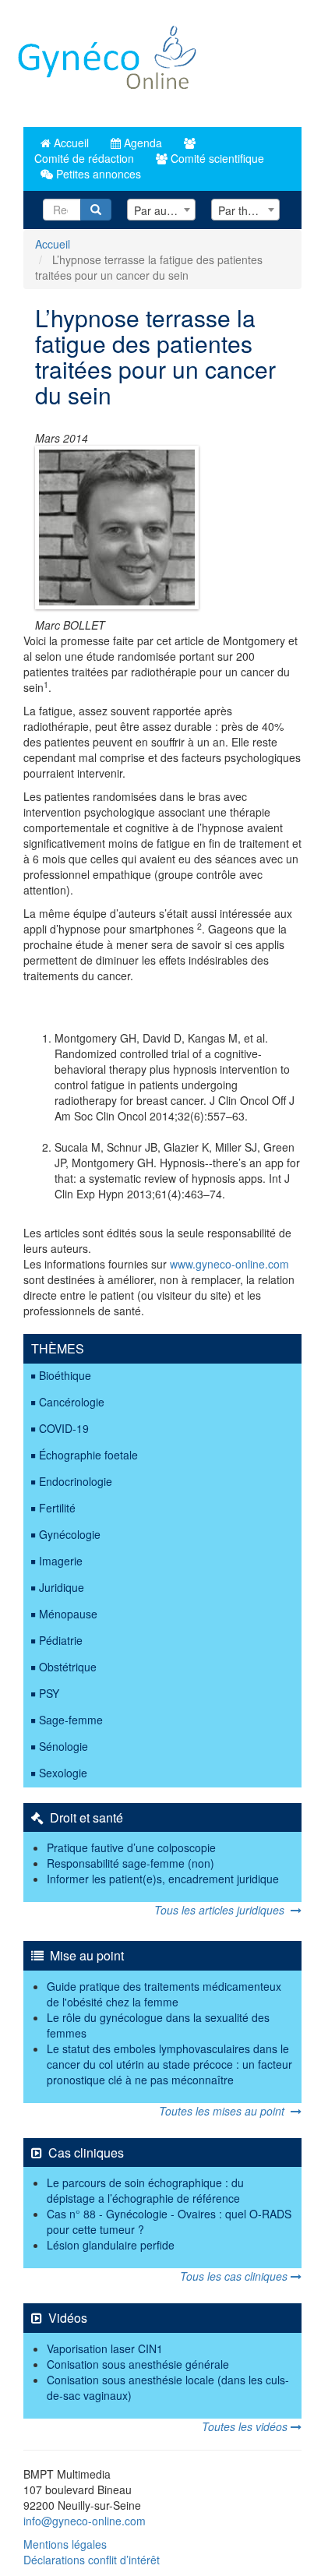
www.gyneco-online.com (229, 1264)
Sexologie (63, 1773)
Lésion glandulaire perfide (111, 2245)
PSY (49, 1693)
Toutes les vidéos (246, 2426)
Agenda (141, 143)
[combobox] (161, 210)
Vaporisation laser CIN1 (105, 2348)
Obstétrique (68, 1667)
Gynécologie (70, 1534)
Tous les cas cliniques (235, 2276)
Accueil (70, 143)
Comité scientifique (216, 158)
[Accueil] (108, 64)
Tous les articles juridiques (222, 1910)
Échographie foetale (88, 1455)
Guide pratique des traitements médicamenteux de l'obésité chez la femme (164, 1994)
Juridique (62, 1587)
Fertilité (57, 1508)
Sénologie (63, 1746)
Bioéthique (65, 1375)
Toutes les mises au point (225, 2111)
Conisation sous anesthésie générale (138, 2364)
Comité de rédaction (83, 158)
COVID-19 (64, 1428)
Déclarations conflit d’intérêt (92, 2560)
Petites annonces (97, 174)
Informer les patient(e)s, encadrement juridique (163, 1879)
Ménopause (68, 1614)
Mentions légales (65, 2544)
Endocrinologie (76, 1481)
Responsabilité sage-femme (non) (131, 1863)
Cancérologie (72, 1402)
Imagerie (61, 1561)
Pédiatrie (61, 1640)
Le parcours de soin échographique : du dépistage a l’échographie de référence (145, 2190)
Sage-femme (71, 1720)
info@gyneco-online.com (85, 2521)
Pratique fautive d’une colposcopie (131, 1847)
